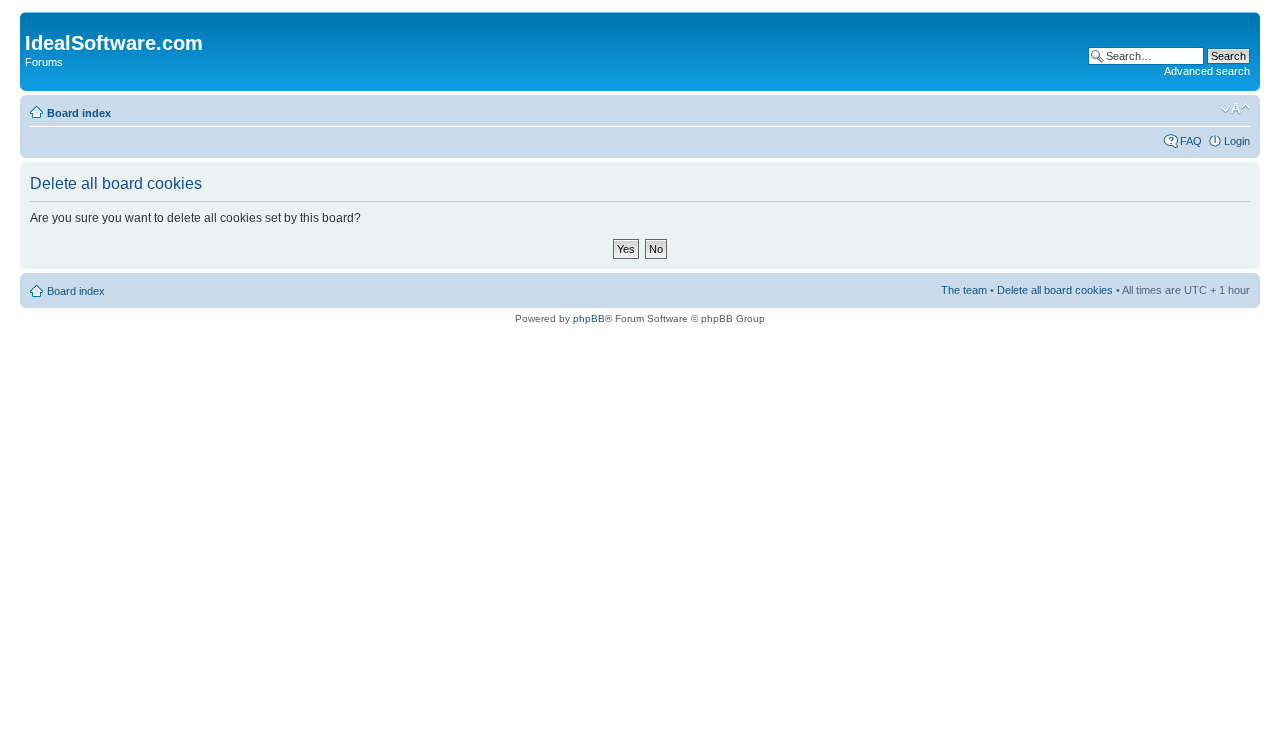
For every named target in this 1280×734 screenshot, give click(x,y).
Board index (79, 113)
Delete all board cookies (1055, 290)
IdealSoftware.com (114, 43)
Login (1237, 141)
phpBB (589, 318)
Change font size (1235, 109)
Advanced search (1207, 71)
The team (964, 290)
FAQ (1191, 141)
